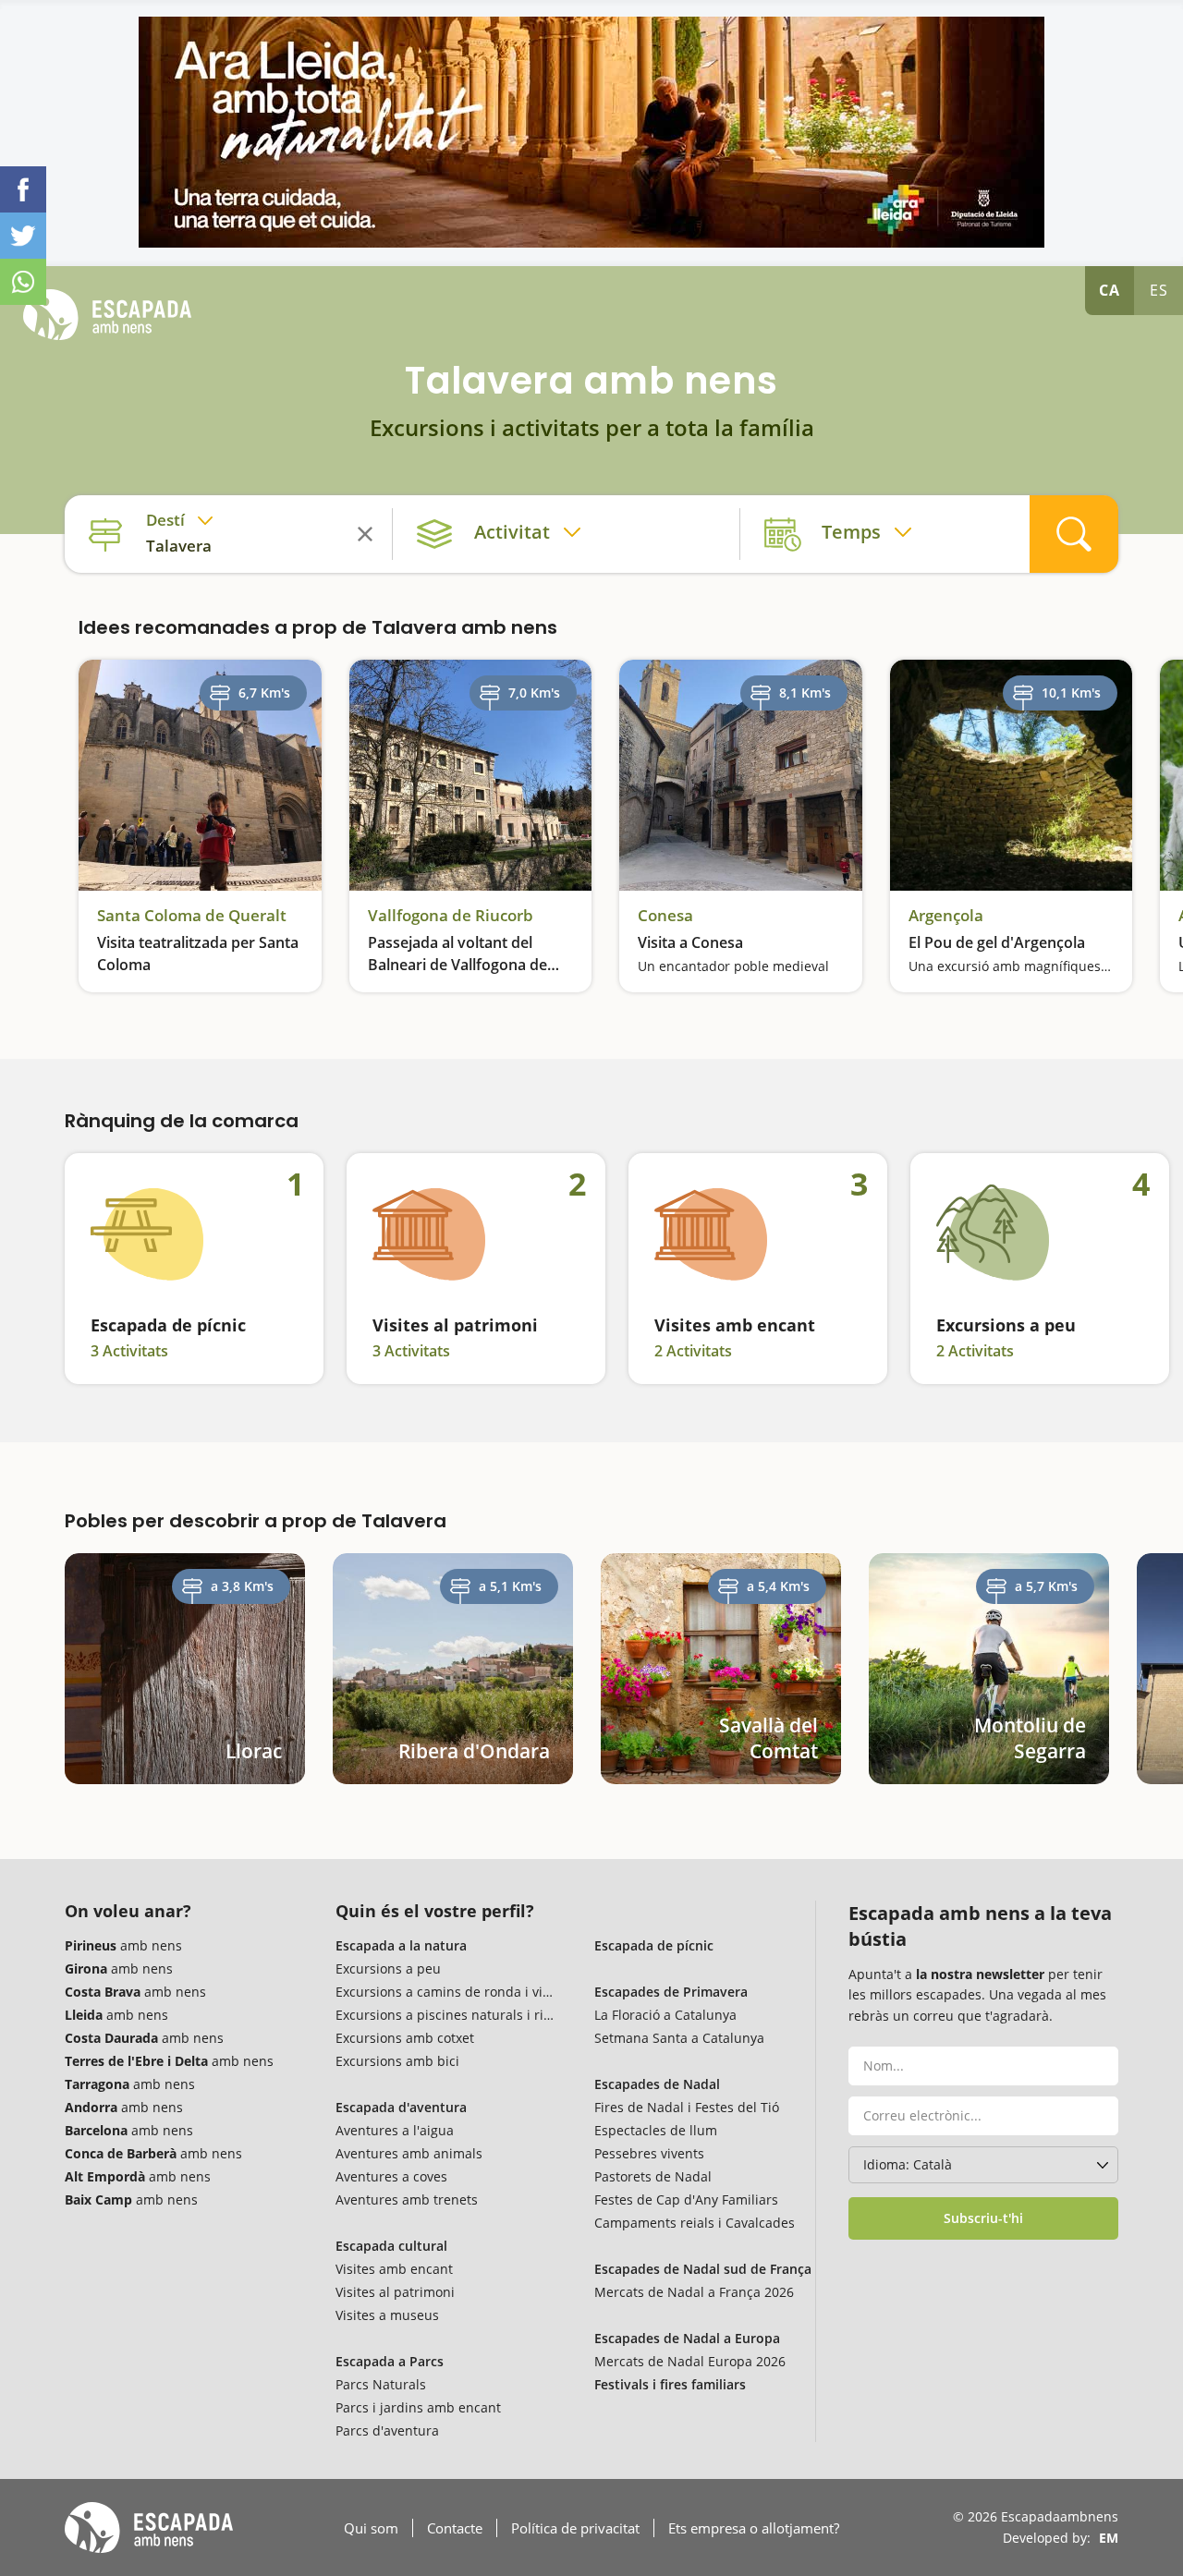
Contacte (455, 2528)
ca (1110, 290)
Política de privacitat (575, 2528)
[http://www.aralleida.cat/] (591, 132)
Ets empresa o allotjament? (754, 2528)
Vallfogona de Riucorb (451, 916)
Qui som (371, 2528)
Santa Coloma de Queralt (192, 916)
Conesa (665, 916)
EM (1109, 2538)
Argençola (946, 916)
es (1159, 290)
